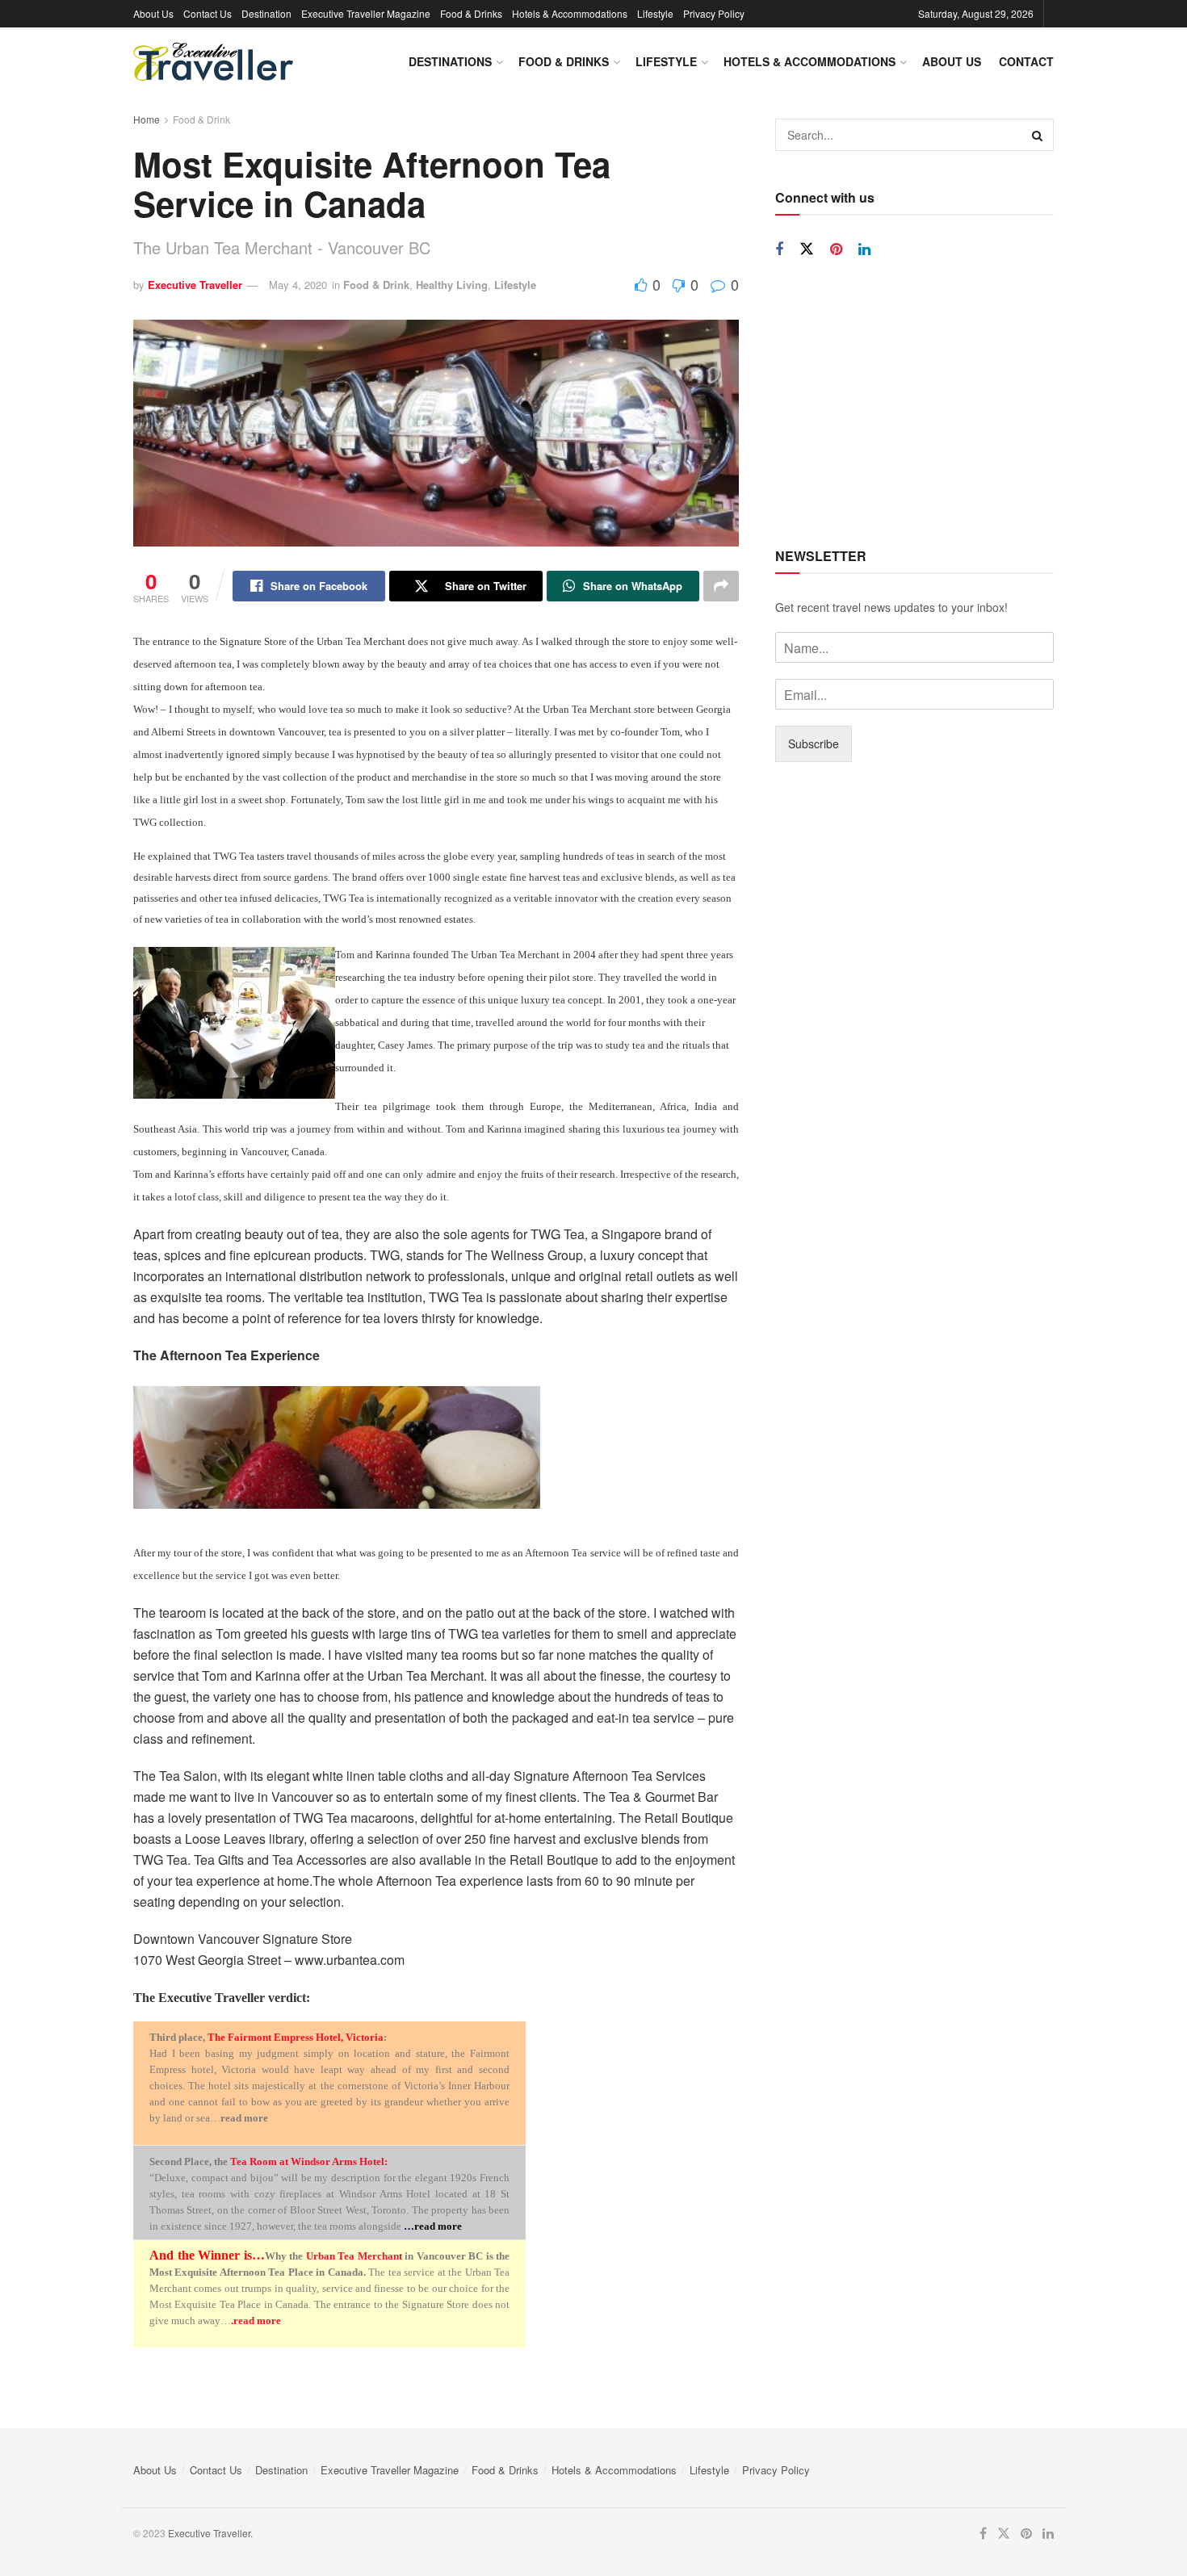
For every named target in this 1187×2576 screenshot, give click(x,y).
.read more (256, 2320)
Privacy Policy (714, 13)
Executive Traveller (195, 285)
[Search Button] (1038, 135)
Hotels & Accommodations (570, 13)
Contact (1026, 61)
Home (147, 119)
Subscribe (814, 743)
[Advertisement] (915, 404)
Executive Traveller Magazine (366, 13)
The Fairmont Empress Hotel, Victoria (296, 2037)
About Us (153, 13)
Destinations (450, 61)
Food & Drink (201, 119)
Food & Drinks (471, 13)
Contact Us (208, 13)
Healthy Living (452, 285)
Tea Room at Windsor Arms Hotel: (309, 2161)
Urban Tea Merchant (354, 2256)
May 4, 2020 (298, 285)
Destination (266, 13)
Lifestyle (655, 13)
